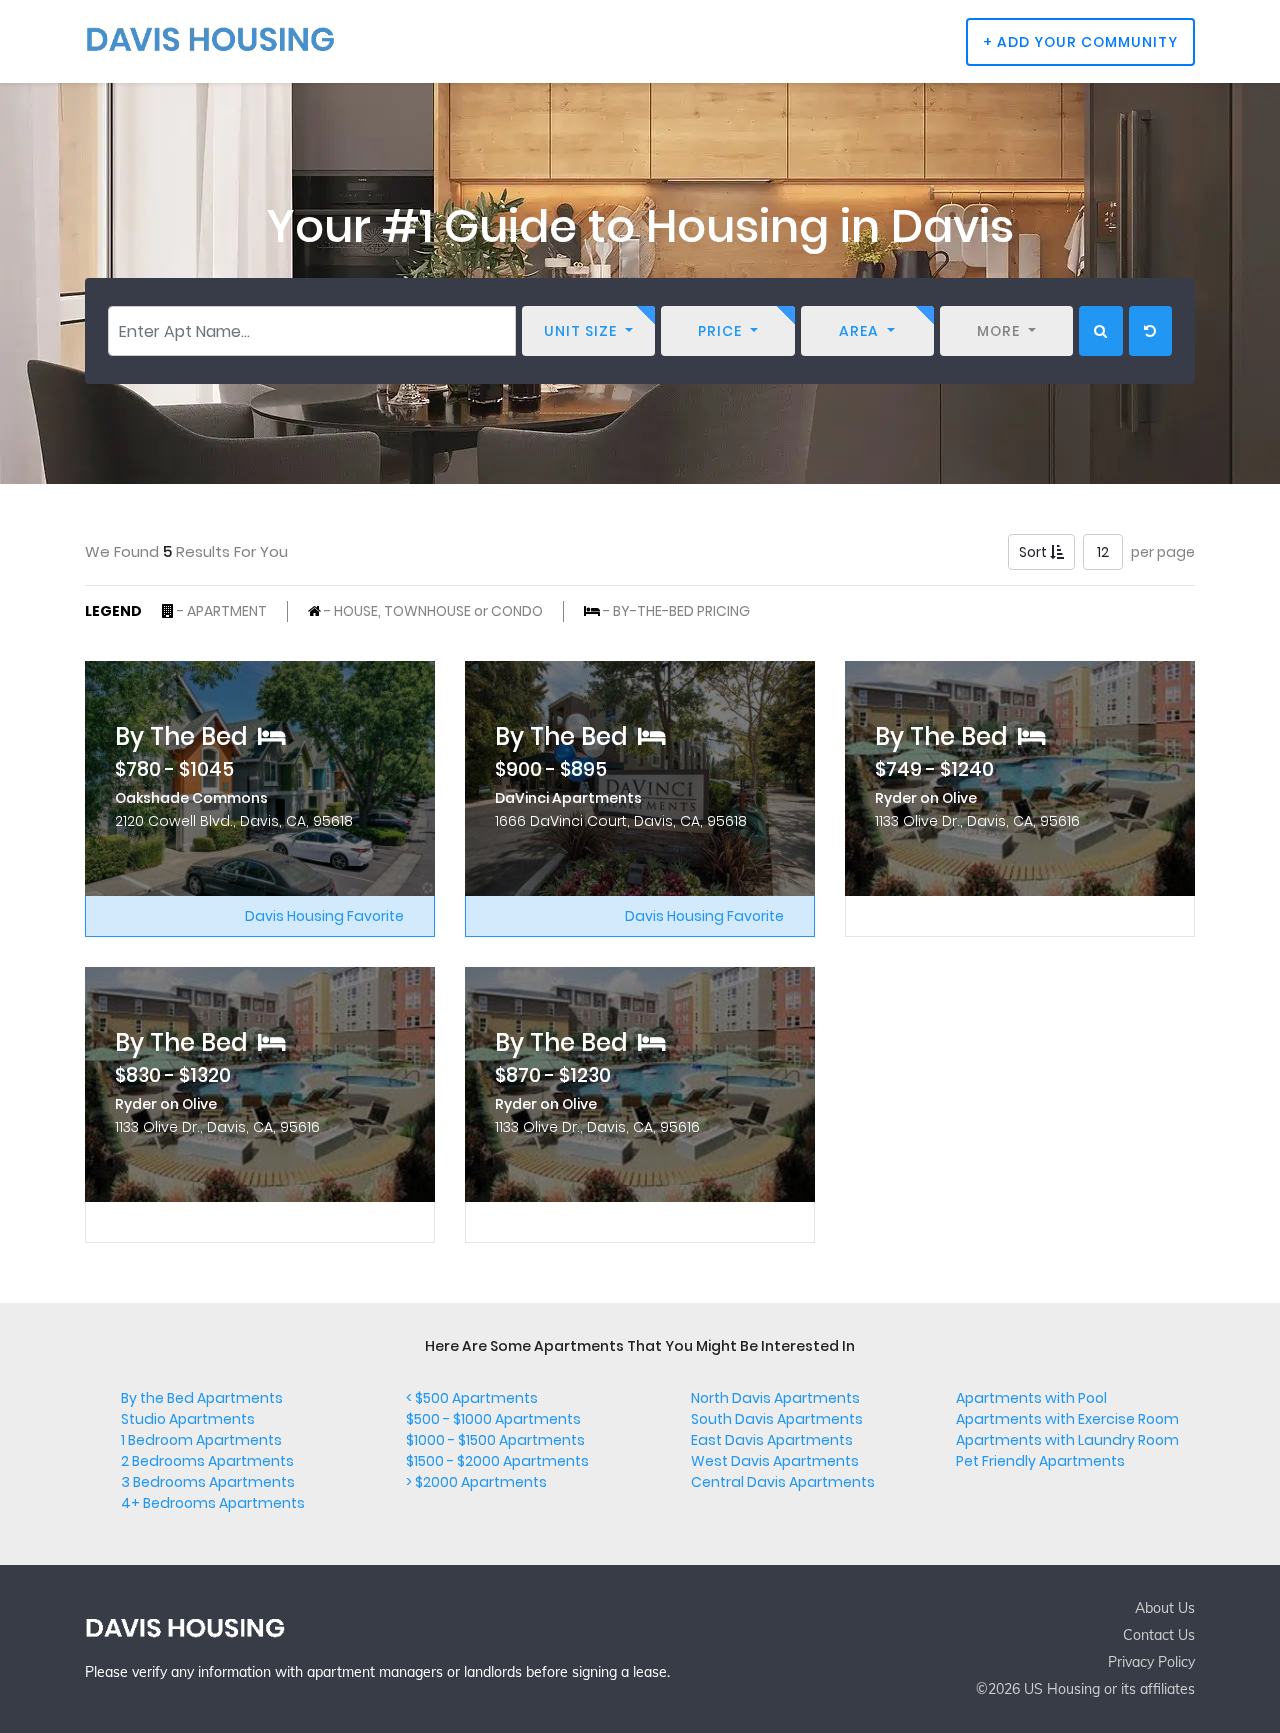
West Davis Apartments (775, 1461)
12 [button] (1103, 552)
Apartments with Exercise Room (1067, 1419)
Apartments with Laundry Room (1067, 1440)
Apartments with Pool (1031, 1398)
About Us (1165, 1608)
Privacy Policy (1151, 1662)
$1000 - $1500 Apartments (495, 1440)
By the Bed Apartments (202, 1398)
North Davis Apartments (775, 1398)
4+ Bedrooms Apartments (213, 1503)
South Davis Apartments (777, 1419)
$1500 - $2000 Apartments (497, 1461)
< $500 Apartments (472, 1398)
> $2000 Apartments (476, 1482)
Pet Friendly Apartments (1040, 1461)
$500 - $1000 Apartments (493, 1419)
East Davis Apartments (772, 1440)
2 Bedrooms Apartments (207, 1461)
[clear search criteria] (1150, 331)
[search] (1101, 331)
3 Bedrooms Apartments (208, 1482)
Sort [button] (1034, 552)
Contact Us (1159, 1635)
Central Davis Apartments (783, 1482)
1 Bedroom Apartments (201, 1440)
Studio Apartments (188, 1419)
